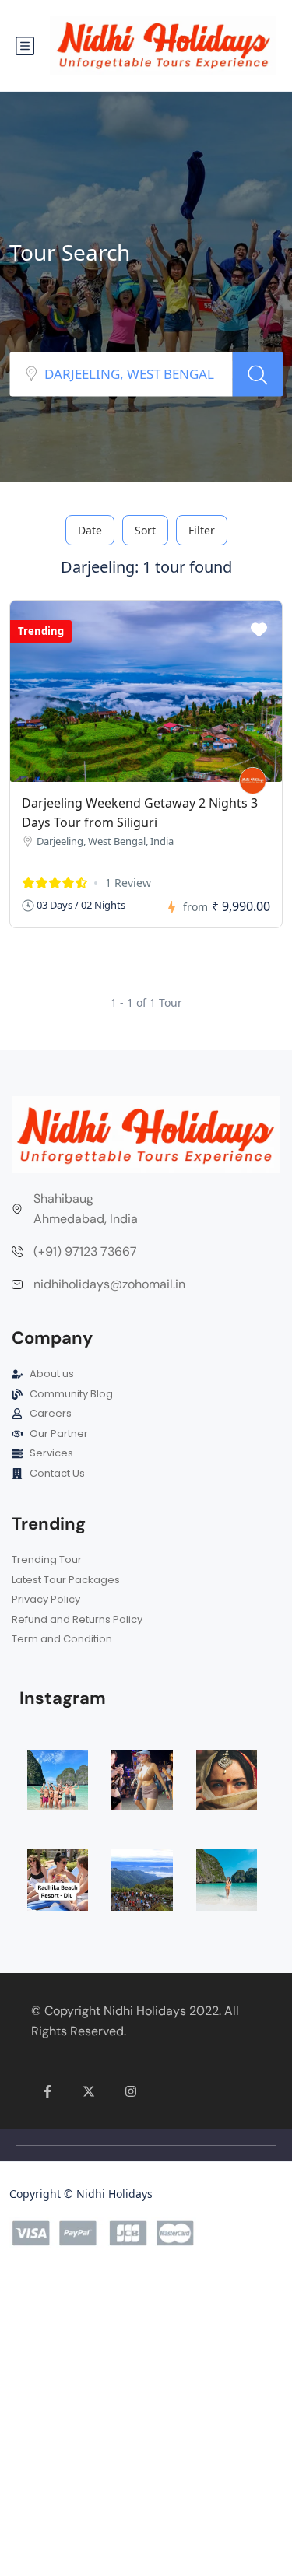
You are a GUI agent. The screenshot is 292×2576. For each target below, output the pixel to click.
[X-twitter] (90, 2092)
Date (90, 530)
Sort (145, 530)
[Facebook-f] (47, 2092)
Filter (202, 530)
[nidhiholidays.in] (253, 781)
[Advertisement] (146, 2424)
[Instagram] (131, 2092)
